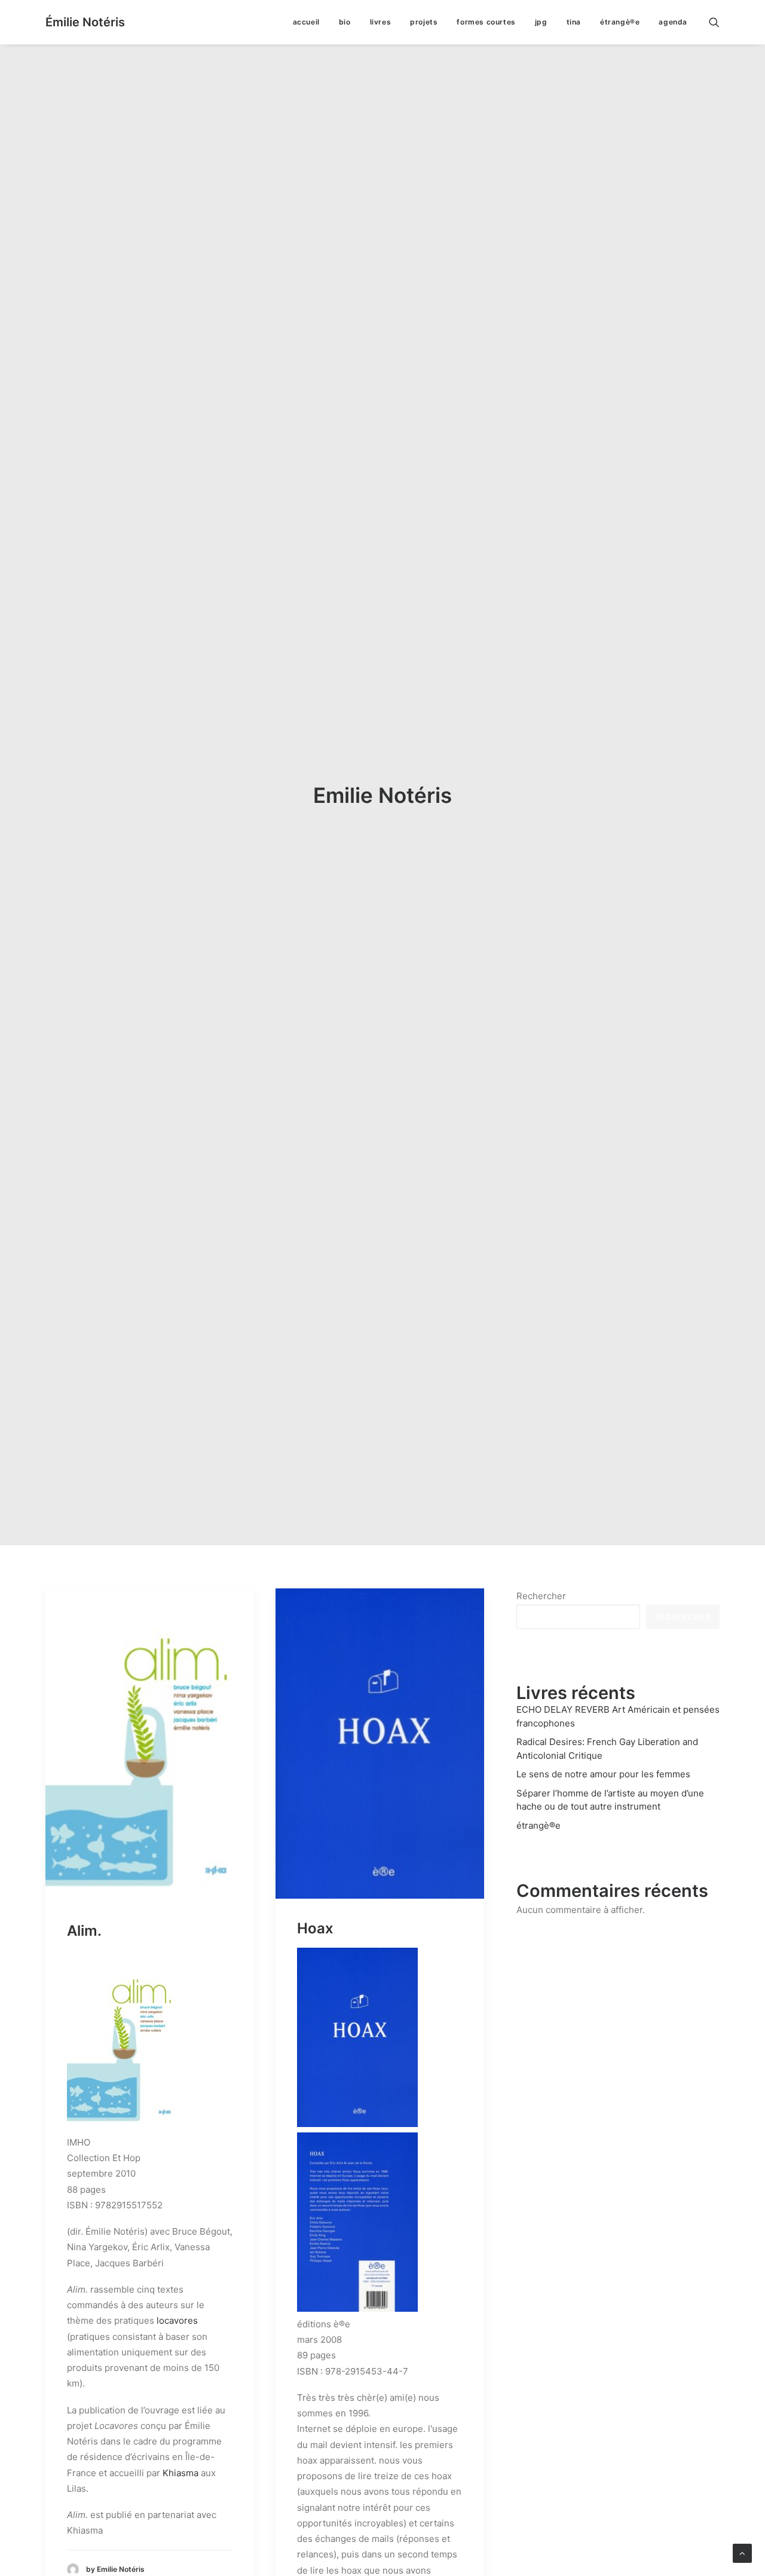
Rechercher (541, 1596)
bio (345, 22)
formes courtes (486, 22)
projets (424, 22)
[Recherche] (714, 22)
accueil (306, 22)
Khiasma (180, 2473)
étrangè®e (620, 22)
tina (574, 22)
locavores (177, 2320)
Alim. (84, 1931)
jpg (541, 22)
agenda (673, 22)
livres (381, 22)
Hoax (315, 1928)
